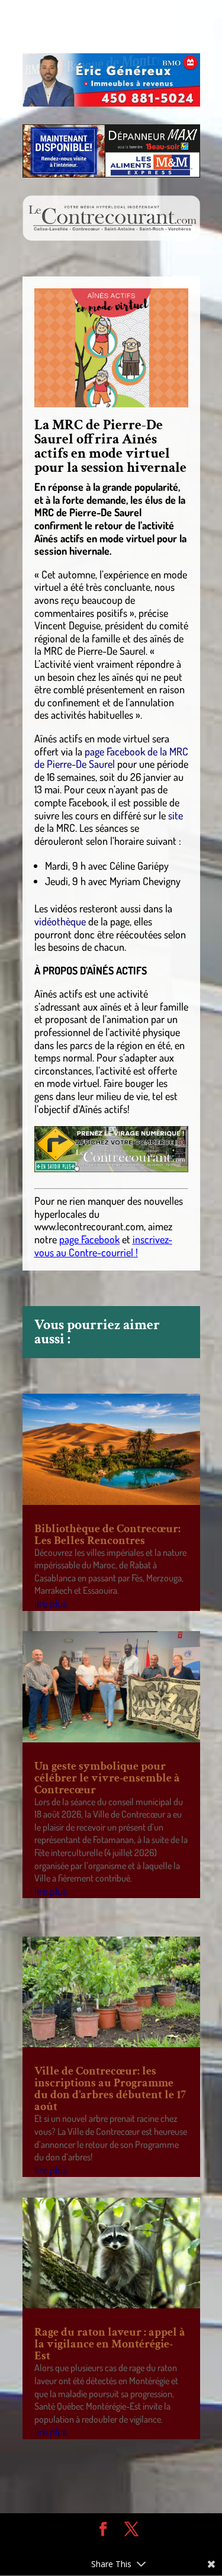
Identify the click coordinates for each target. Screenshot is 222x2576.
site (176, 815)
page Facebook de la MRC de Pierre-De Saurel (111, 758)
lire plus (51, 1603)
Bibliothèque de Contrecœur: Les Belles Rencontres (107, 1535)
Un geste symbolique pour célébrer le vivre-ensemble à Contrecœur (107, 1778)
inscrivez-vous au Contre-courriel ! (103, 1246)
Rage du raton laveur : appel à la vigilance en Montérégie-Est (110, 2344)
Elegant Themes (102, 2547)
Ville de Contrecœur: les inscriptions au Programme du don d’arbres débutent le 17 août (110, 2089)
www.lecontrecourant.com (89, 1226)
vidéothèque (60, 921)
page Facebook (89, 1239)
